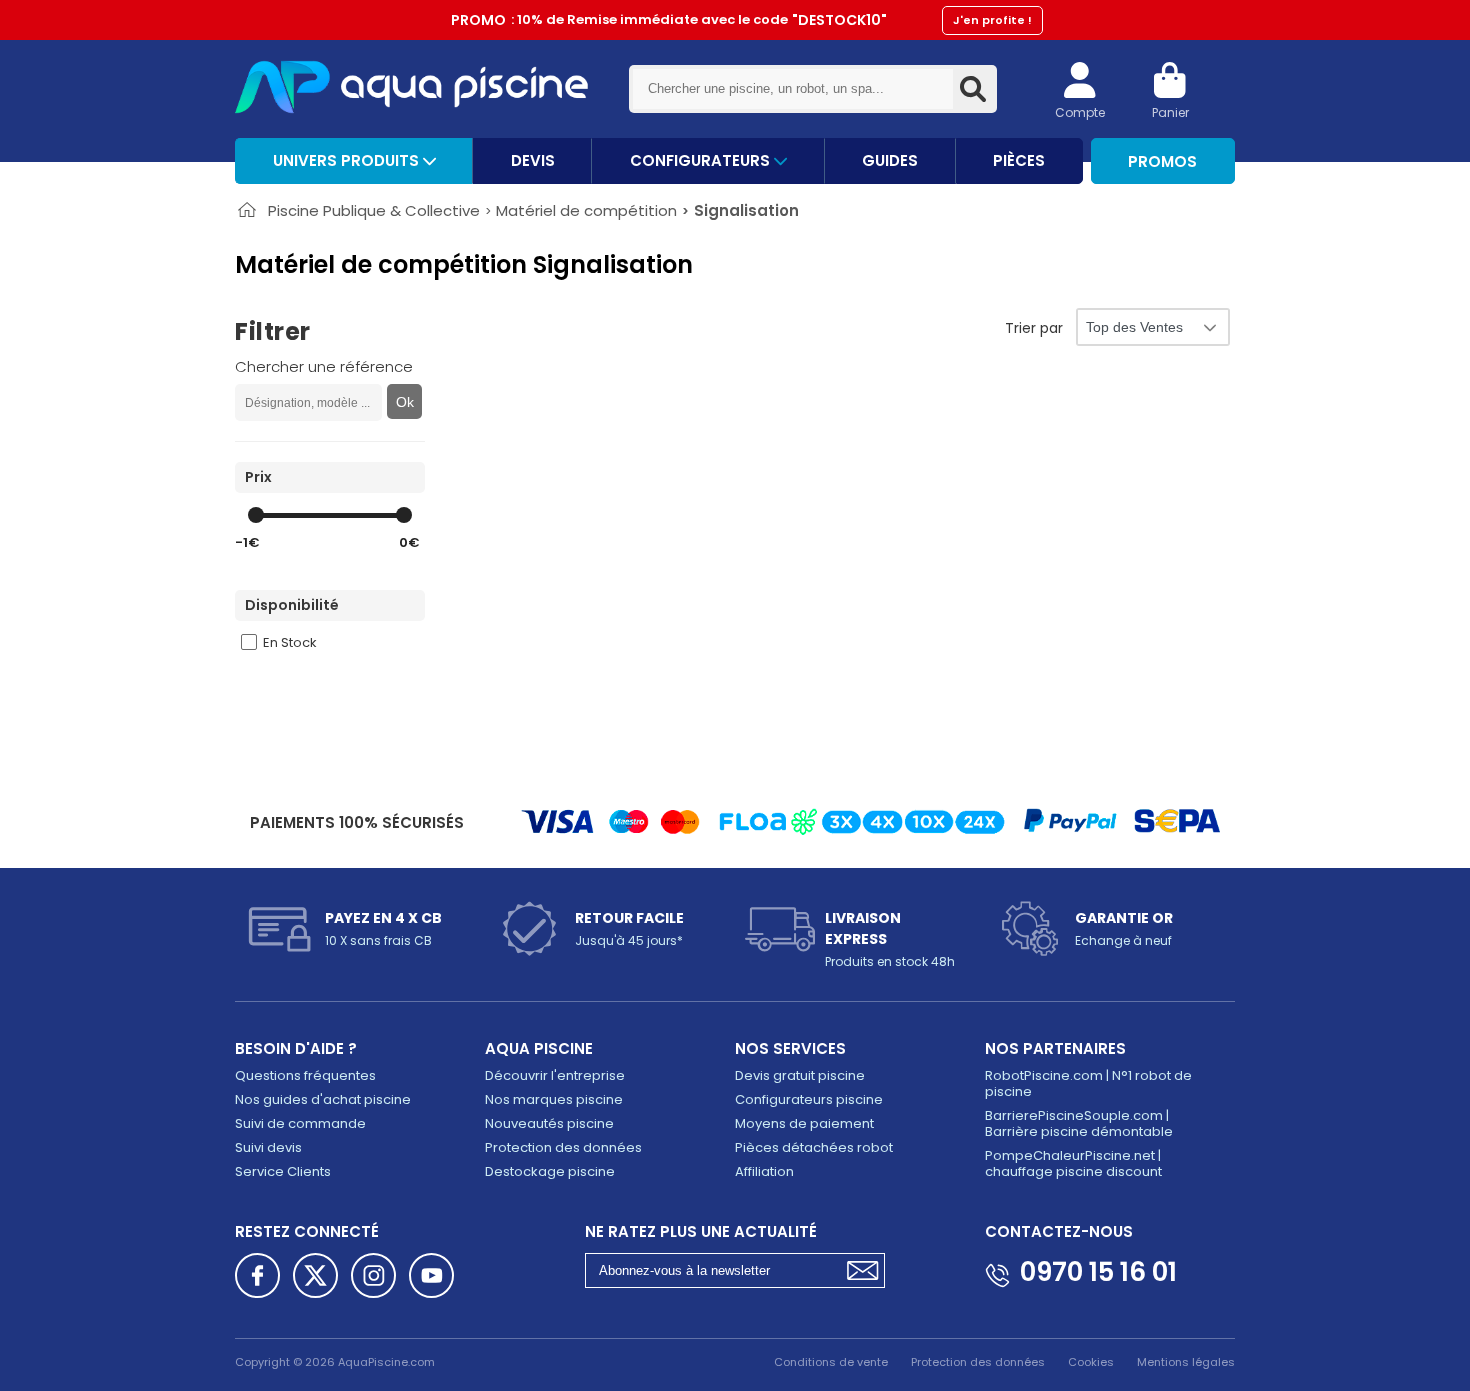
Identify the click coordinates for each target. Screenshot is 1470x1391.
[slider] (256, 515)
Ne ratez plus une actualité (701, 1231)
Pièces (1019, 160)
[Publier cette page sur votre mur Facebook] (257, 1275)
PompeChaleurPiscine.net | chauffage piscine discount (1073, 1163)
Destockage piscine (550, 1171)
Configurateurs (702, 160)
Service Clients (283, 1171)
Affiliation (764, 1171)
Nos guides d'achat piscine (323, 1099)
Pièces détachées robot (814, 1147)
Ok (405, 402)
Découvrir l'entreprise (555, 1075)
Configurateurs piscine (809, 1099)
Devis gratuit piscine (800, 1075)
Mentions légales (1186, 1362)
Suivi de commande (300, 1123)
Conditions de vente (831, 1362)
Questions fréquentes (305, 1075)
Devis (533, 160)
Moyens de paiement (804, 1123)
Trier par (1034, 328)
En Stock (290, 642)
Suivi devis (268, 1147)
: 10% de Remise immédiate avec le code (741, 20)
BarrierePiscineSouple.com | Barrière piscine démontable (1079, 1123)
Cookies (1091, 1362)
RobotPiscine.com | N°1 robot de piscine (1088, 1083)
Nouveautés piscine (549, 1123)
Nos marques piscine (554, 1099)
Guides (890, 160)
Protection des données (563, 1147)
